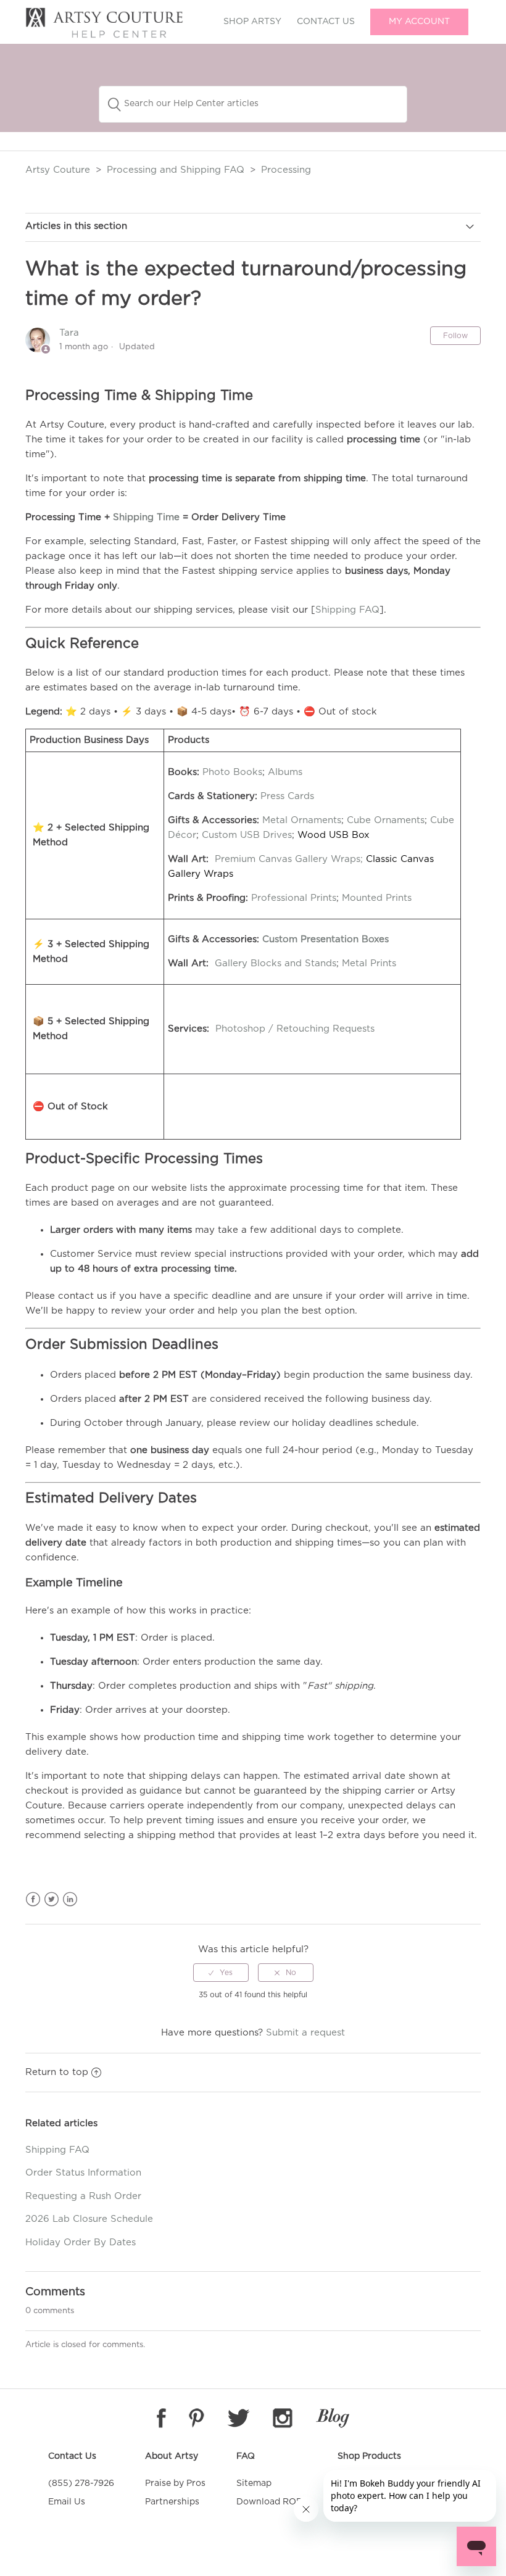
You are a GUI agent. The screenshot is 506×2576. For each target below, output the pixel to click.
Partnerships (172, 2502)
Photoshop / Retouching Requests (295, 1029)
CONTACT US (326, 22)
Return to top (57, 2072)
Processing (286, 170)
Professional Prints (294, 898)
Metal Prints (369, 963)
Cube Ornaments (386, 820)
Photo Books (232, 772)
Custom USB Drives (247, 835)
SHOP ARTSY (252, 22)
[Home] (104, 35)
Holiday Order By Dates (81, 2243)
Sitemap (254, 2483)
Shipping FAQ (347, 610)
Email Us (67, 2502)
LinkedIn (70, 1899)
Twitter (52, 1899)
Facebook (33, 1899)
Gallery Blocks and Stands (276, 963)
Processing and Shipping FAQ (176, 170)
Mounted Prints (377, 898)
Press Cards (287, 796)
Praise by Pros (175, 2483)
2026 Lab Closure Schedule (89, 2219)
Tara (69, 333)
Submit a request (305, 2033)
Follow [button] (455, 336)
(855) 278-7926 (81, 2483)
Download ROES (272, 2502)
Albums (285, 772)
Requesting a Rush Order (83, 2196)
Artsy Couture (58, 170)
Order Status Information (83, 2173)
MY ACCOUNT (419, 22)
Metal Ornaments (302, 820)
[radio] (221, 1973)
